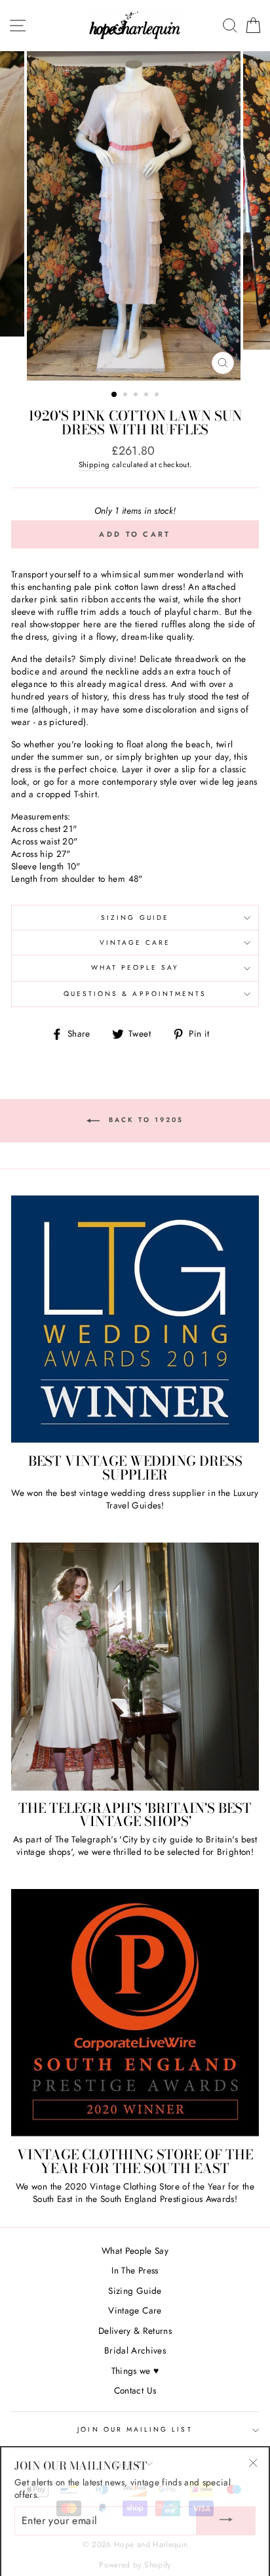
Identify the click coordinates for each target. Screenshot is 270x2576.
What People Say (135, 967)
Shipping (94, 465)
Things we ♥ (135, 2371)
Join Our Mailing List (135, 2429)
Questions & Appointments (135, 994)
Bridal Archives (135, 2350)
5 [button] (158, 396)
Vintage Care (135, 943)
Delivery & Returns (135, 2331)
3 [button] (137, 396)
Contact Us (135, 2390)
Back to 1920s (144, 1120)
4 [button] (147, 396)
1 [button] (115, 395)
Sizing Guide (135, 918)
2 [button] (126, 396)
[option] (135, 216)
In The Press (135, 2270)
